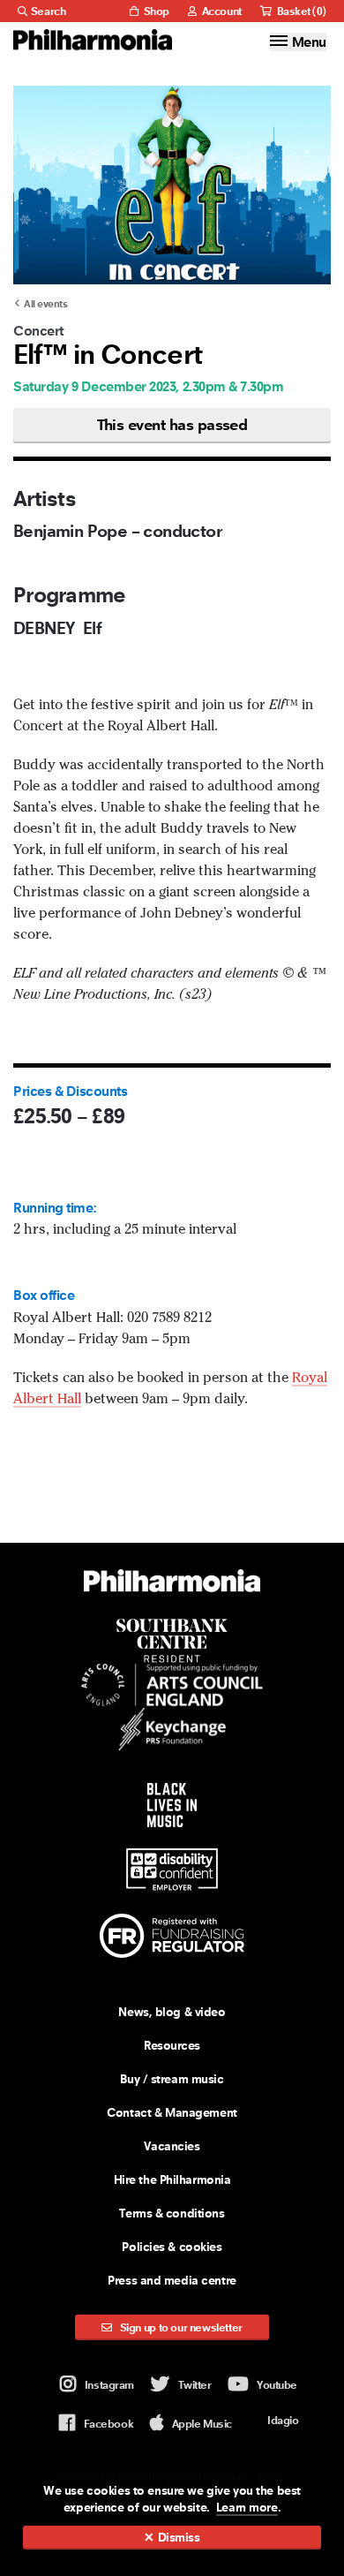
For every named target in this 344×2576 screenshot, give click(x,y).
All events (45, 304)
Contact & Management (172, 2112)
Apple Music (202, 2424)
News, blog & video (172, 2012)
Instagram (109, 2385)
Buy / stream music (172, 2079)
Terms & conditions (172, 2213)
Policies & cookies (172, 2247)
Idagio (283, 2420)
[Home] (93, 40)
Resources (172, 2045)
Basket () (300, 11)
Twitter (195, 2385)
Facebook (108, 2424)
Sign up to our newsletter (180, 2327)
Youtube (277, 2385)
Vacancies (172, 2146)
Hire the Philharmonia (172, 2179)
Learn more (247, 2507)
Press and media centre (172, 2280)
